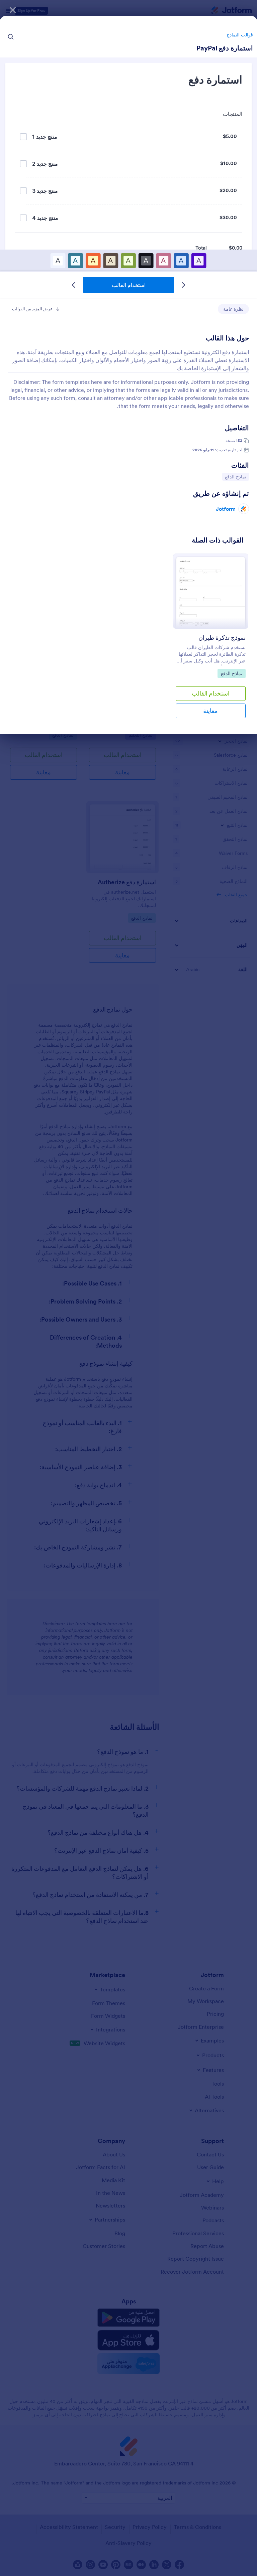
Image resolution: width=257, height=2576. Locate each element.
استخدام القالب (129, 285)
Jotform (226, 509)
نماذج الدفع (234, 477)
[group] (211, 641)
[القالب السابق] (183, 285)
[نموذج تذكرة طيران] (211, 591)
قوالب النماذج (240, 35)
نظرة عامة (233, 309)
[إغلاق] (13, 10)
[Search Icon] (11, 37)
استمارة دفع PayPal (225, 48)
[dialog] (128, 1288)
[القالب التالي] (74, 285)
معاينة (210, 711)
